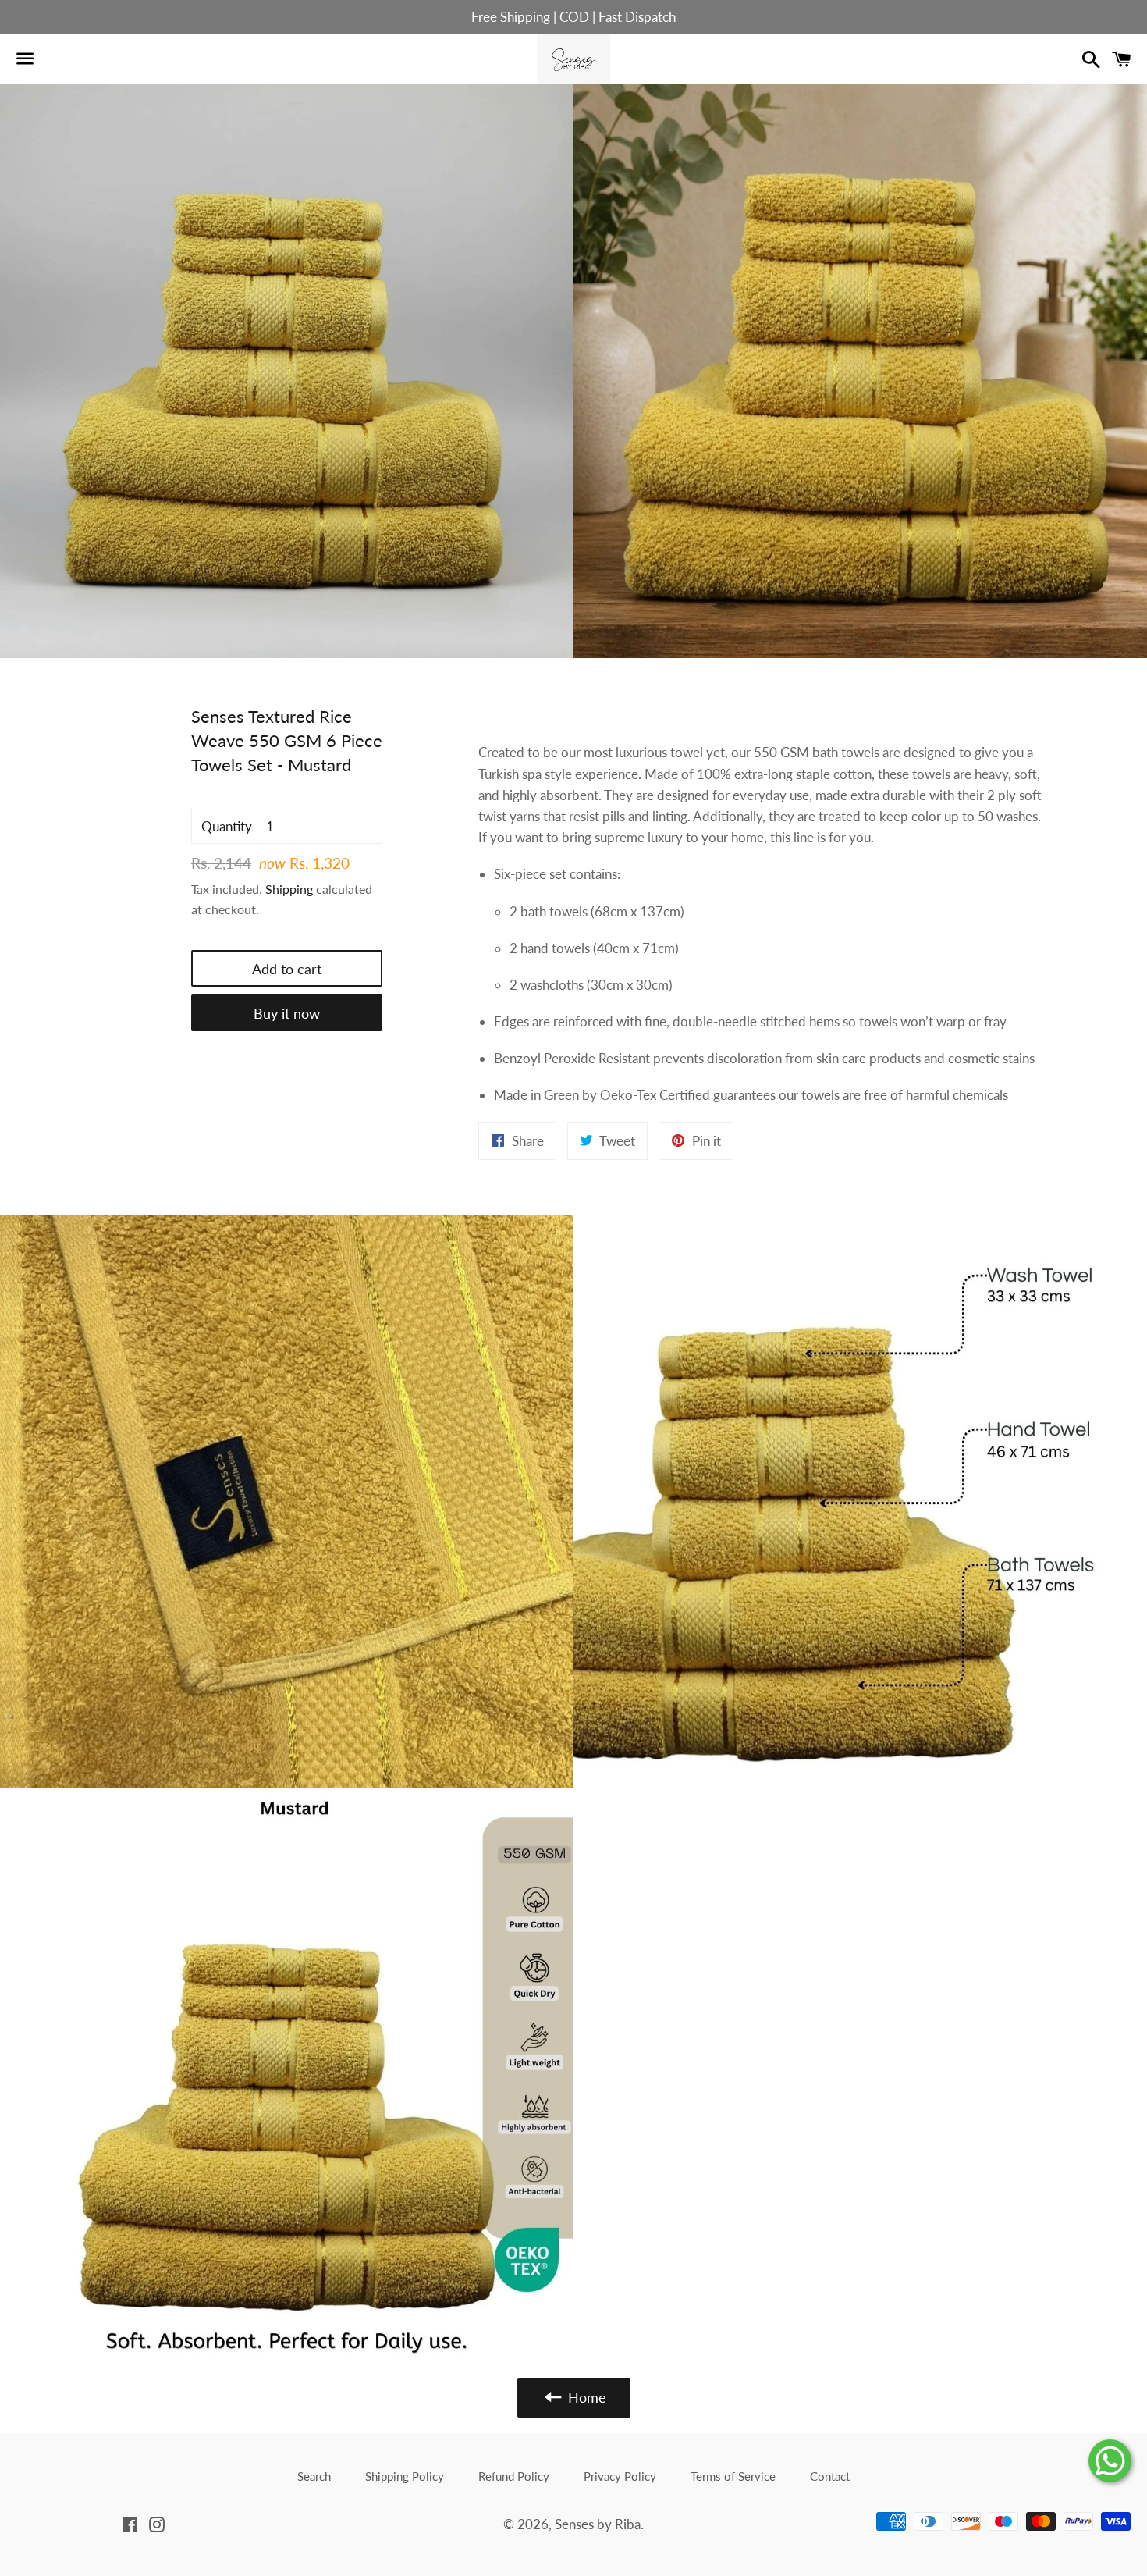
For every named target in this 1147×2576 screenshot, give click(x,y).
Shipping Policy (405, 2476)
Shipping (289, 889)
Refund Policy (514, 2476)
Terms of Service (733, 2476)
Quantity (227, 826)
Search (314, 2476)
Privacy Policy (620, 2476)
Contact (830, 2476)
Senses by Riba (598, 2524)
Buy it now (287, 1013)
